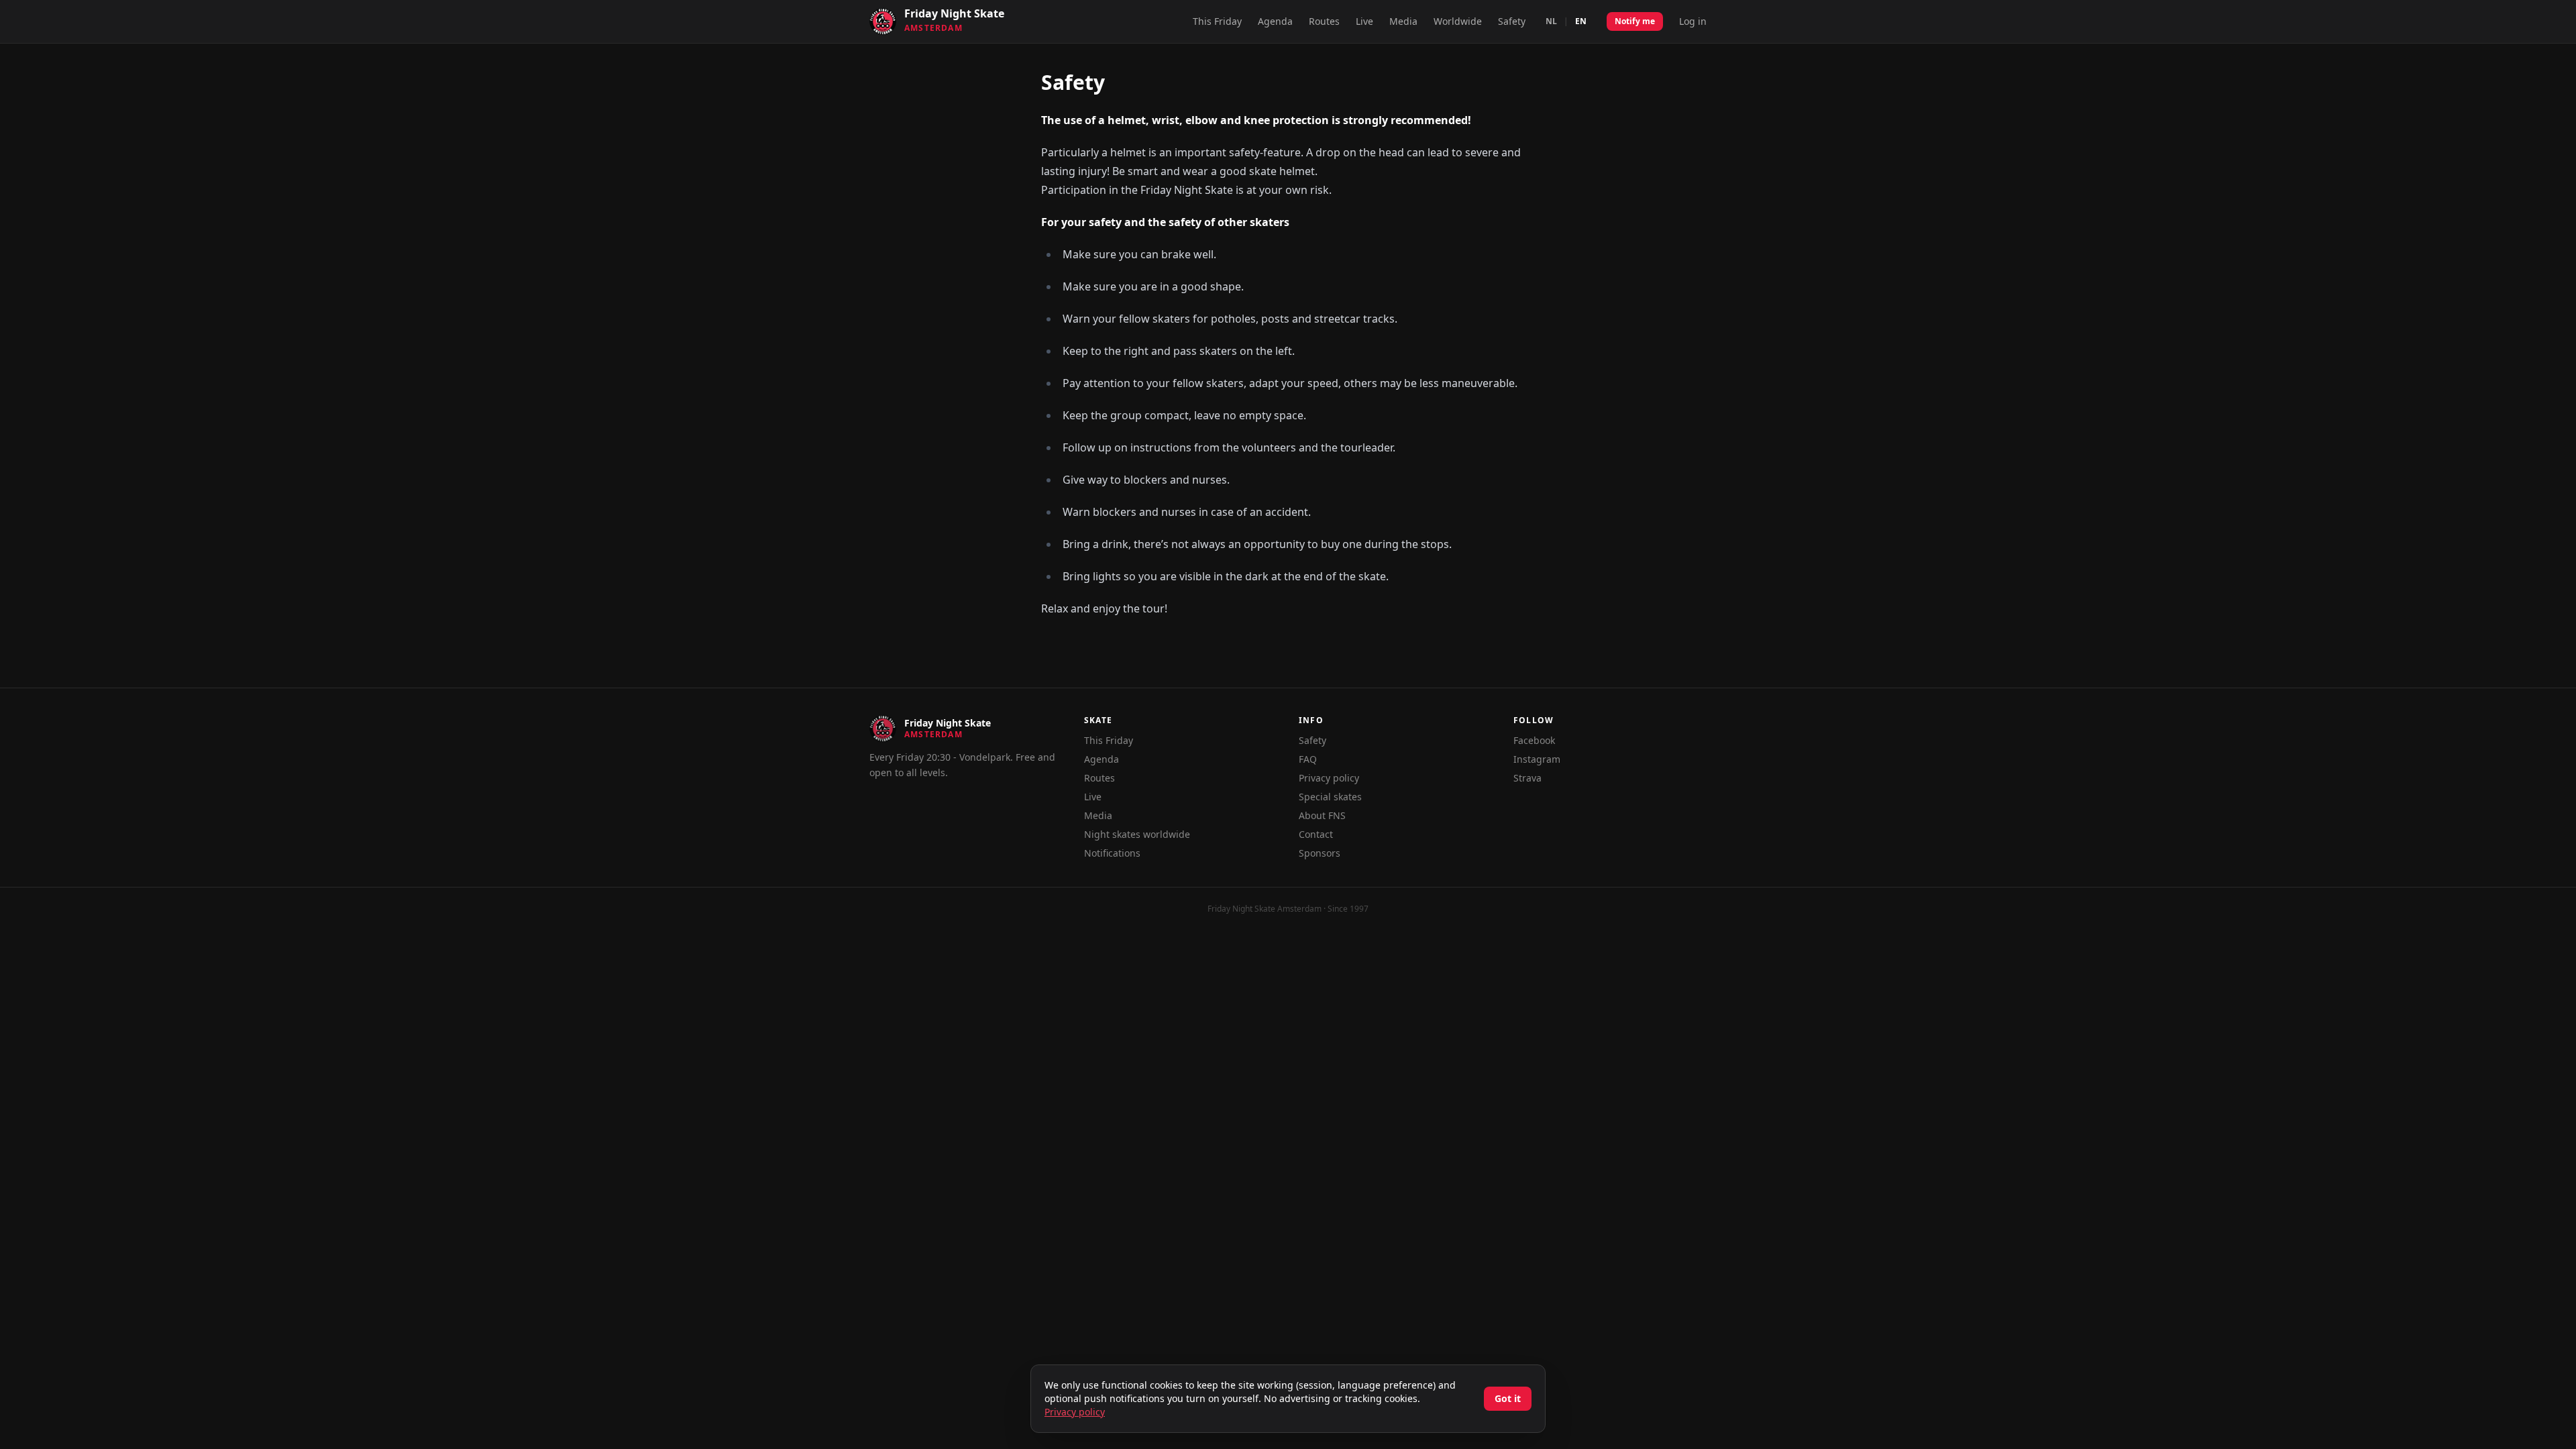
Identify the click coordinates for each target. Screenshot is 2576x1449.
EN (1581, 21)
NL (1551, 21)
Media (1403, 21)
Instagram (1537, 759)
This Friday (1217, 21)
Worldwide (1458, 21)
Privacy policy (1329, 778)
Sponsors (1320, 853)
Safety (1512, 21)
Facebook (1534, 740)
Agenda (1275, 21)
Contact (1316, 834)
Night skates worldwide (1137, 834)
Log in (1693, 21)
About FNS (1322, 815)
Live (1364, 21)
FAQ (1308, 759)
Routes (1324, 21)
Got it (1508, 1398)
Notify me (1635, 21)
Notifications (1112, 853)
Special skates (1330, 797)
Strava (1527, 778)
